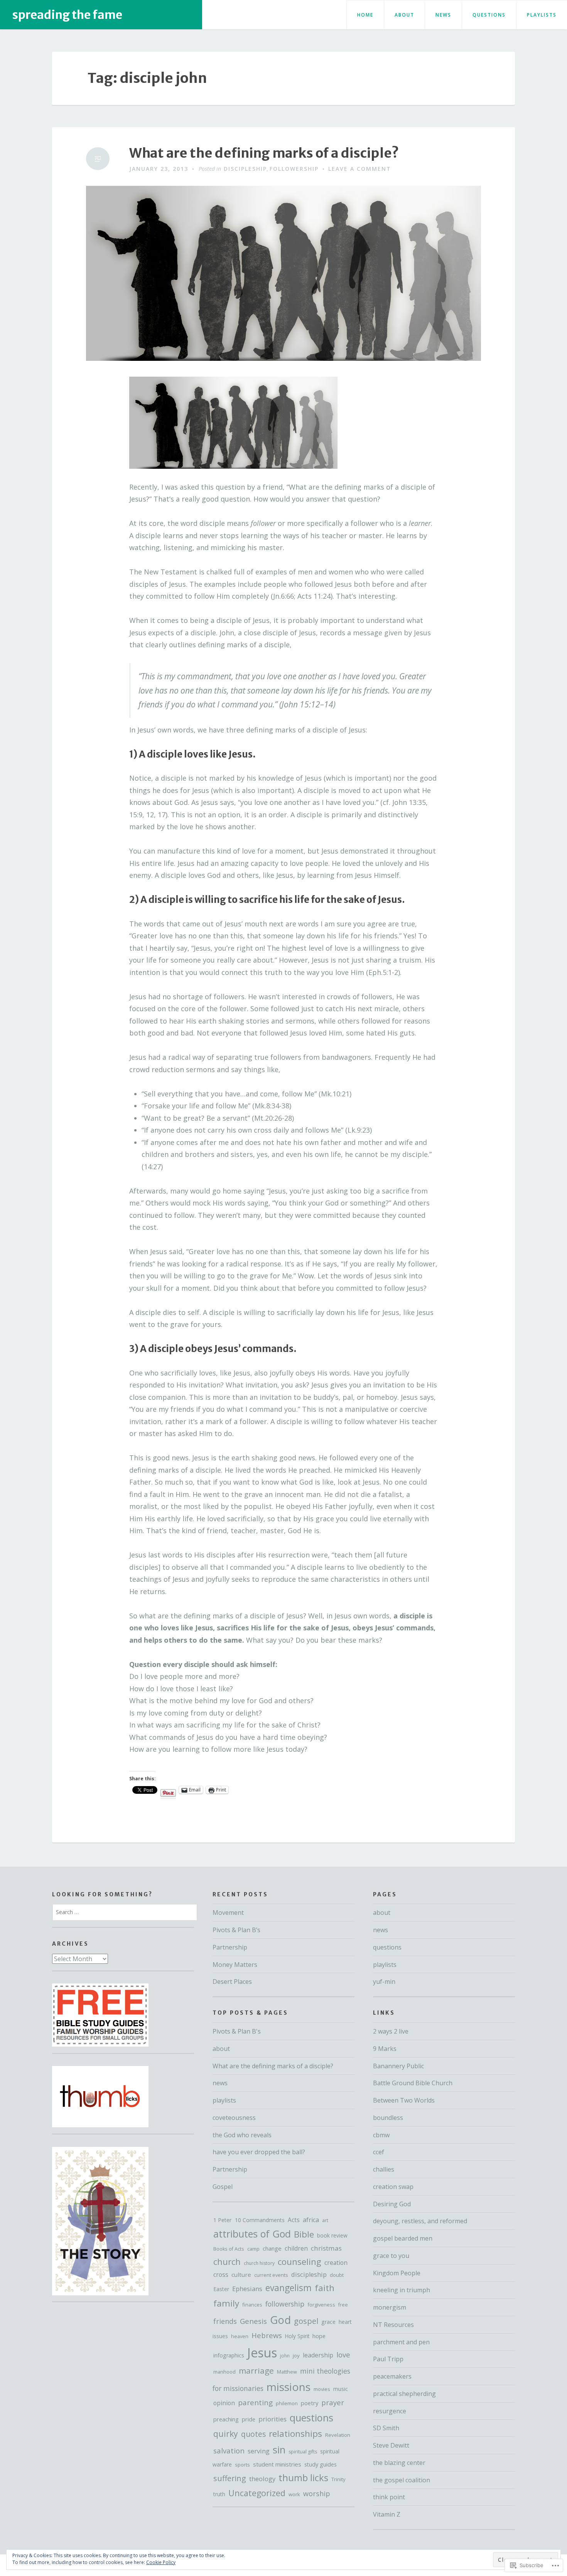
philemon (287, 2403)
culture (241, 2275)
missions (289, 2387)
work (294, 2494)
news (443, 15)
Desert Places (232, 1982)
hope (319, 2336)
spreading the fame (67, 15)
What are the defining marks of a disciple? (264, 153)
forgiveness (321, 2305)
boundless (388, 2118)
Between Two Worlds (404, 2100)
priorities (273, 2419)
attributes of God (252, 2234)
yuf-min (384, 1982)
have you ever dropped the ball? (259, 2152)
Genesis (253, 2321)
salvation (229, 2451)
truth (219, 2494)
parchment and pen (401, 2342)
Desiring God (392, 2204)
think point (389, 2497)
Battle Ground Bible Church (413, 2083)
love (343, 2355)
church (227, 2262)
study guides (321, 2464)
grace (328, 2322)
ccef (379, 2152)
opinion (224, 2403)
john (285, 2356)
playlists (542, 15)
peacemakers (392, 2376)
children (296, 2248)
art (325, 2220)
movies (322, 2389)
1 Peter (223, 2220)
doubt (337, 2275)
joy (296, 2355)
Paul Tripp (388, 2359)
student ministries (277, 2464)
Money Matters (235, 1965)
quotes (253, 2434)
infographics (229, 2355)
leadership (318, 2355)
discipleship (245, 169)
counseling (300, 2261)
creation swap (393, 2187)
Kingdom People (397, 2273)
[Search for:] (125, 1912)
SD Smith (386, 2428)
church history (259, 2263)
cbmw (381, 2135)
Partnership (230, 1947)
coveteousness (234, 2118)
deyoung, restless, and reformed (420, 2221)
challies (384, 2169)
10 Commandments (260, 2220)
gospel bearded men (403, 2238)
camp (253, 2249)
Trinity (338, 2479)
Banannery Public (398, 2066)
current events (271, 2275)
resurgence (390, 2411)
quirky (226, 2434)
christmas (326, 2248)
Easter (221, 2289)
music (341, 2389)
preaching (226, 2419)
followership (294, 169)
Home (365, 15)
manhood (224, 2372)
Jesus (262, 2353)
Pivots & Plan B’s (236, 1930)
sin (279, 2450)
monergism (390, 2307)
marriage (256, 2371)
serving (259, 2451)
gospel (306, 2321)
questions (489, 15)
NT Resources (393, 2325)
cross (221, 2275)
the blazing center (399, 2463)
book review (332, 2235)
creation (336, 2263)
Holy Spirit (297, 2336)
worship (317, 2494)
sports (242, 2465)
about (404, 15)
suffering (230, 2478)
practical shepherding (404, 2394)
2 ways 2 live (391, 2031)
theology (262, 2479)
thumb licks (303, 2478)
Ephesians (247, 2289)
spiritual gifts (303, 2452)
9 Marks (385, 2049)
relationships (295, 2434)
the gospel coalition (402, 2480)
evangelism (289, 2288)
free (343, 2305)
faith (325, 2288)
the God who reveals (242, 2135)
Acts (294, 2220)
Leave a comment (360, 169)
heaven (240, 2336)
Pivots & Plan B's (237, 2031)
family (226, 2303)
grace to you (391, 2256)
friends (225, 2321)
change (272, 2248)
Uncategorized (257, 2493)
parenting (255, 2402)
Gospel (223, 2187)
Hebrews (267, 2335)
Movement (228, 1913)
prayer (333, 2402)
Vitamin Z (387, 2514)
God (280, 2320)
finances (252, 2305)
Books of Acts (229, 2249)
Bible (304, 2234)
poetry (310, 2403)
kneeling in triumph (402, 2290)
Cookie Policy (161, 2562)
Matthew (287, 2372)
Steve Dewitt (391, 2445)
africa (311, 2220)
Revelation (338, 2435)
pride (249, 2419)
